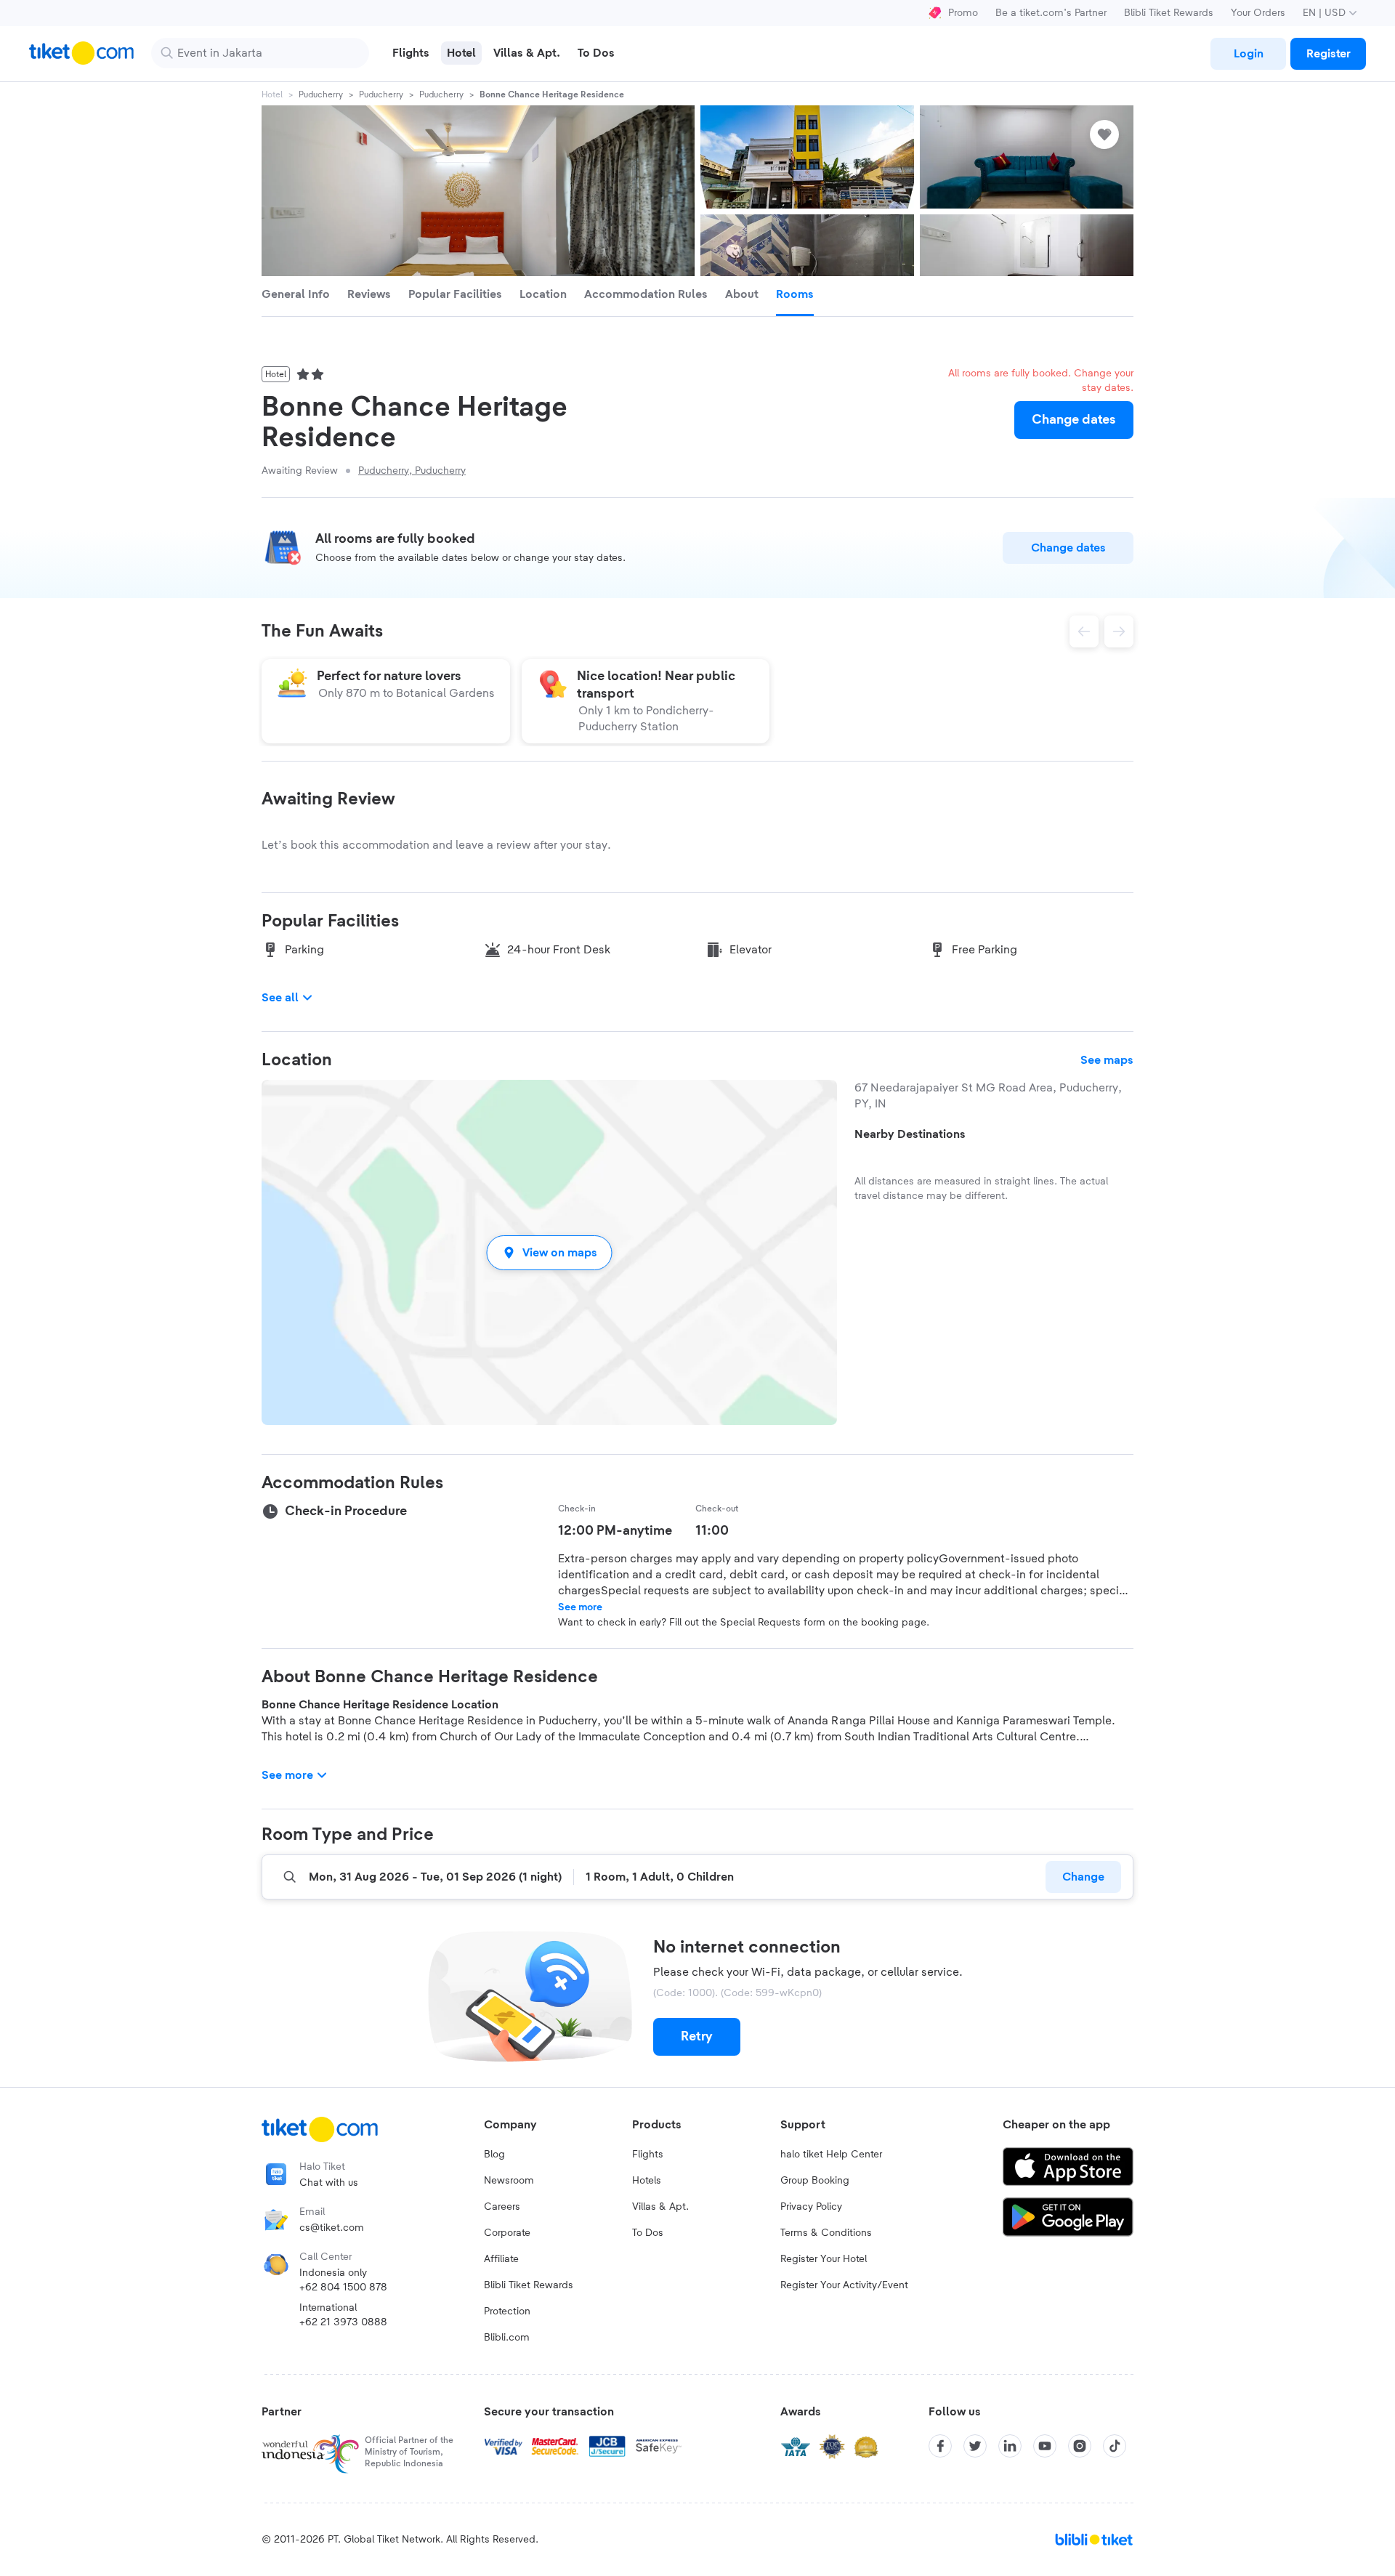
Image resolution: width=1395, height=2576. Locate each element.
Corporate (507, 2233)
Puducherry (321, 94)
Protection (507, 2311)
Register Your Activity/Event (844, 2285)
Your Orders (1258, 13)
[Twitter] (975, 2446)
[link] (1248, 54)
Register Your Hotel (824, 2259)
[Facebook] (940, 2446)
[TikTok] (1115, 2446)
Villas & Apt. (660, 2207)
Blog (494, 2155)
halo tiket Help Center (831, 2155)
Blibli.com (507, 2338)
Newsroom (509, 2181)
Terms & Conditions (826, 2233)
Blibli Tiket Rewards (1169, 13)
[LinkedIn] (1010, 2446)
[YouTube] (1045, 2446)
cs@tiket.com (332, 2228)
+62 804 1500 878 (343, 2288)
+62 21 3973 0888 (343, 2322)
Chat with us (329, 2183)
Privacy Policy (811, 2207)
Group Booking (815, 2181)
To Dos (648, 2233)
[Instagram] (1080, 2446)
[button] (549, 1252)
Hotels (647, 2181)
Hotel (272, 94)
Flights (648, 2155)
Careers (502, 2207)
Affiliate (501, 2259)
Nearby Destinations (910, 1134)
